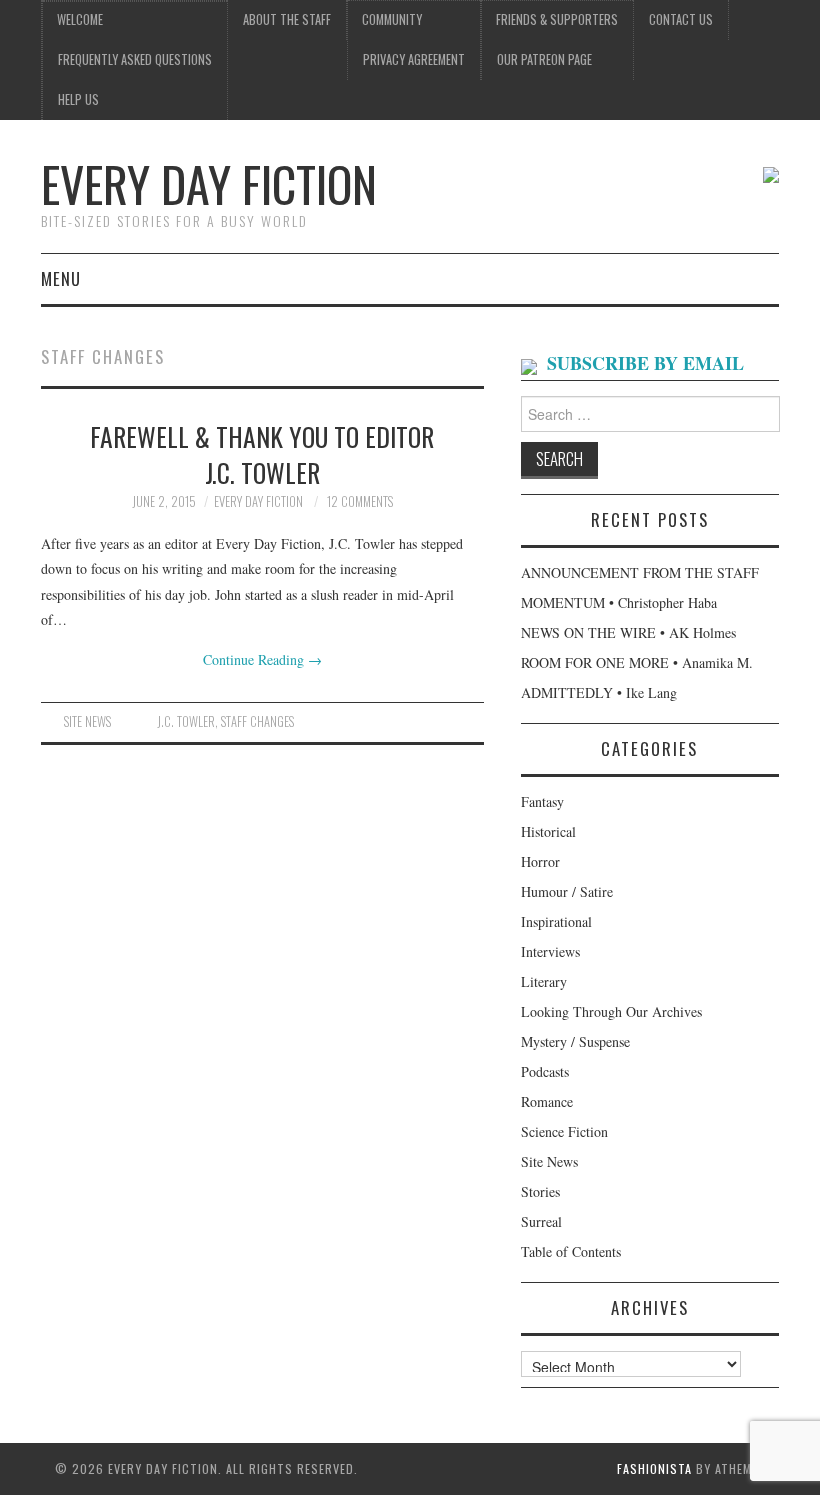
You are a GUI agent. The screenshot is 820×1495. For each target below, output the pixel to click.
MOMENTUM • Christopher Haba (619, 602)
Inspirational (556, 921)
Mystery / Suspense (575, 1041)
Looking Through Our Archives (611, 1011)
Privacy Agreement (414, 59)
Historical (548, 831)
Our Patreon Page (544, 59)
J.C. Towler (186, 721)
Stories (540, 1191)
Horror (540, 861)
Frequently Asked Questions (135, 59)
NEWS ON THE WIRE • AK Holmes (628, 632)
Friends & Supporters (557, 19)
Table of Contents (571, 1251)
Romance (547, 1101)
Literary (544, 981)
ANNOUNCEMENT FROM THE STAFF (640, 572)
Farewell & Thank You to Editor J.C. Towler (262, 454)
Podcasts (545, 1071)
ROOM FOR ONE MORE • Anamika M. (637, 662)
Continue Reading (262, 659)
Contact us (681, 19)
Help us (78, 99)
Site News (87, 721)
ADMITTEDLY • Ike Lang (599, 692)
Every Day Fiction (209, 183)
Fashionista (654, 1468)
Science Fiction (564, 1131)
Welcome (80, 19)
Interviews (550, 951)
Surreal (541, 1221)
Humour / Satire (567, 891)
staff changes (257, 721)
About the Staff (287, 19)
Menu (61, 278)
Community (392, 19)
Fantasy (542, 801)
